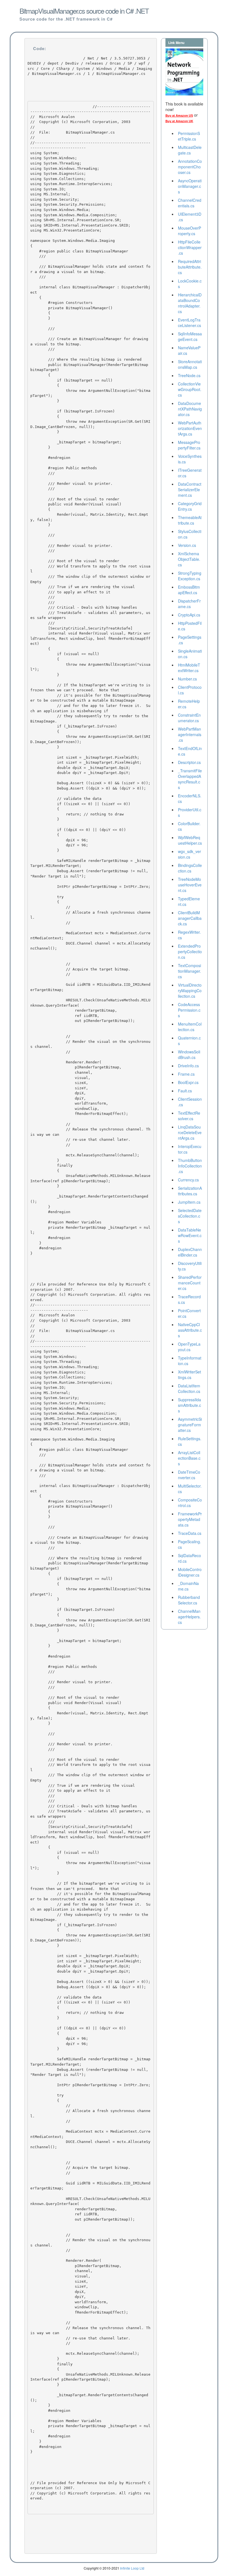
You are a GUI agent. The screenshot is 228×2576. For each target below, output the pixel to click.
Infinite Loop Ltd (132, 2568)
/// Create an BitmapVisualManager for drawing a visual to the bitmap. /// (90, 344)
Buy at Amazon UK (179, 121)
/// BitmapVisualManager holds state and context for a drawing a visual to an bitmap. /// (90, 269)
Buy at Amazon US (179, 115)
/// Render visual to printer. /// (73, 486)
